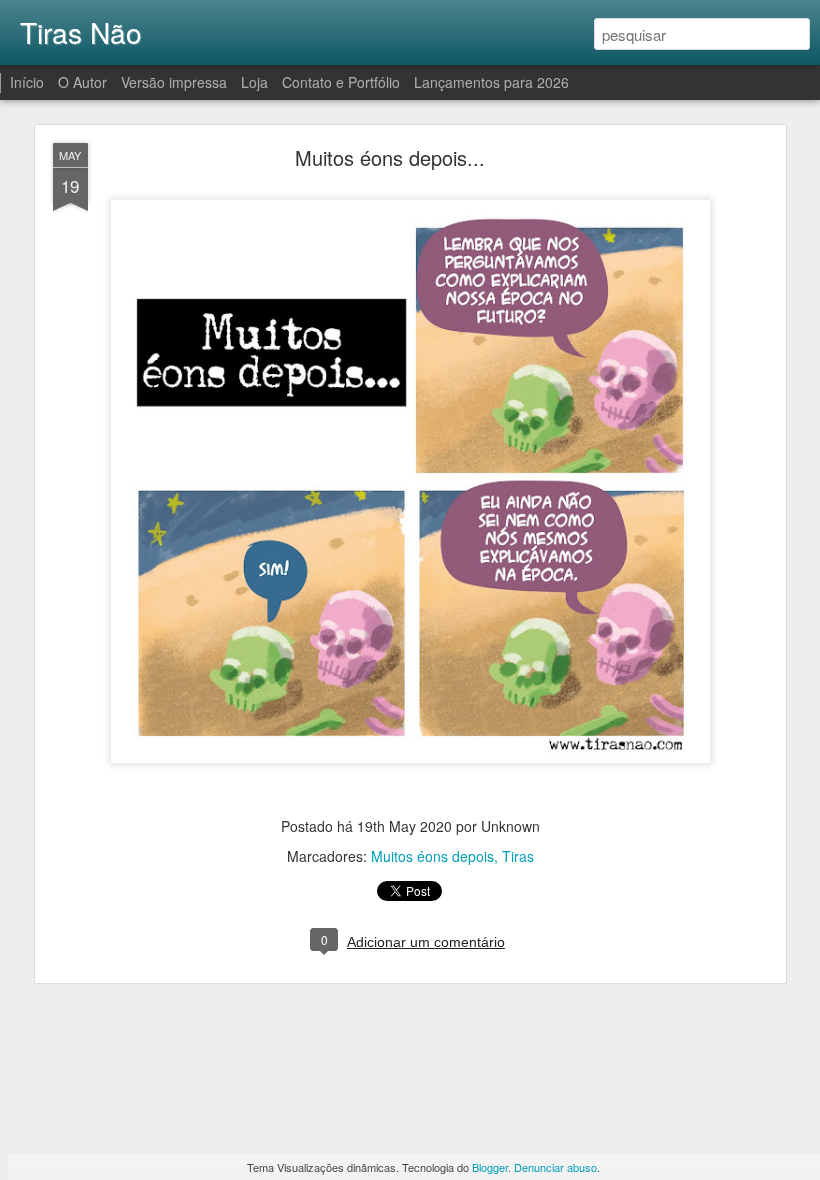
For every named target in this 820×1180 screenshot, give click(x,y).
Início (27, 82)
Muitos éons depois (432, 856)
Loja (254, 82)
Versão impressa (174, 82)
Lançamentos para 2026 (491, 82)
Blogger (490, 1167)
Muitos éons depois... (390, 157)
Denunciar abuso (555, 1167)
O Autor (82, 82)
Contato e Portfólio (343, 82)
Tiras (518, 856)
